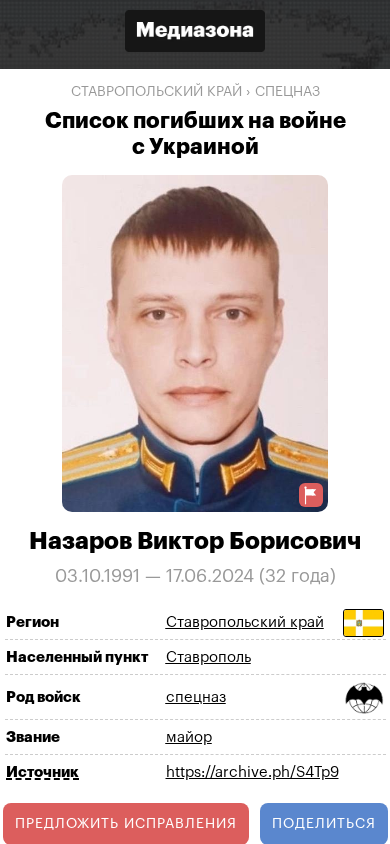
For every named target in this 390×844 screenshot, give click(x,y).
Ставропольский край (156, 92)
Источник (42, 772)
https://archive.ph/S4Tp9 (252, 772)
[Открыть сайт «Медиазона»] (195, 33)
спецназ (287, 92)
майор (189, 737)
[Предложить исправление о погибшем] (311, 495)
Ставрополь (208, 657)
